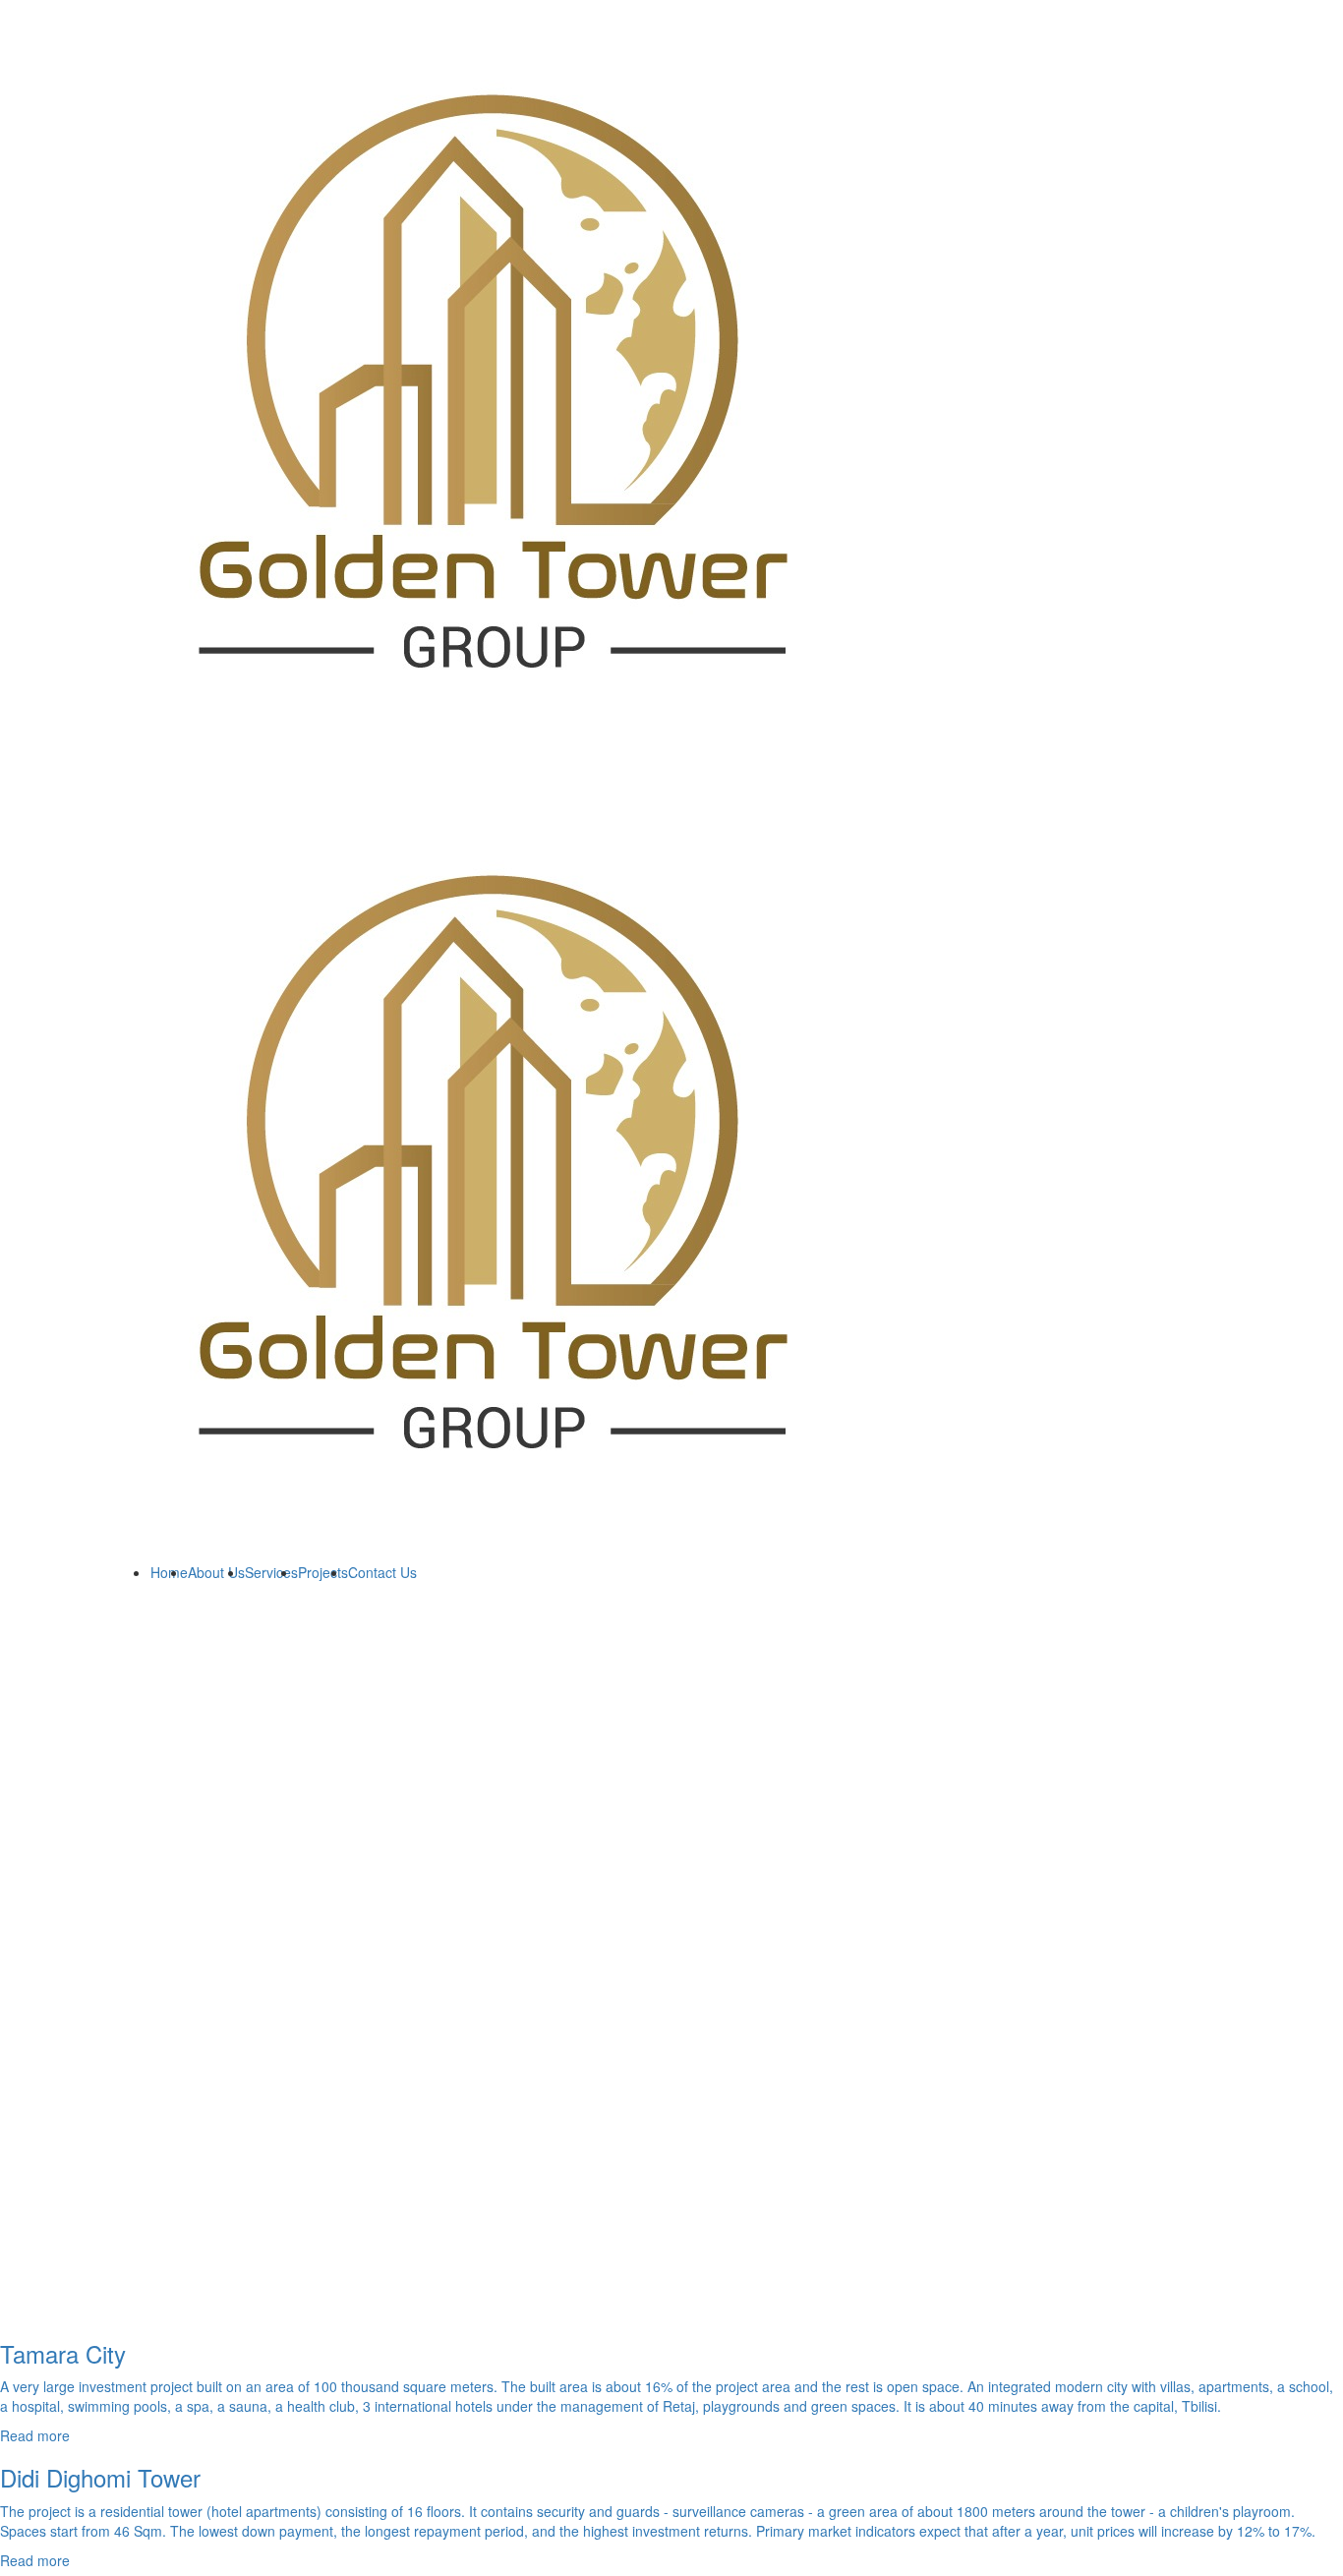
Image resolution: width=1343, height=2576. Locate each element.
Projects (323, 1572)
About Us (216, 1572)
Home (169, 1572)
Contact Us (382, 1572)
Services (271, 1572)
